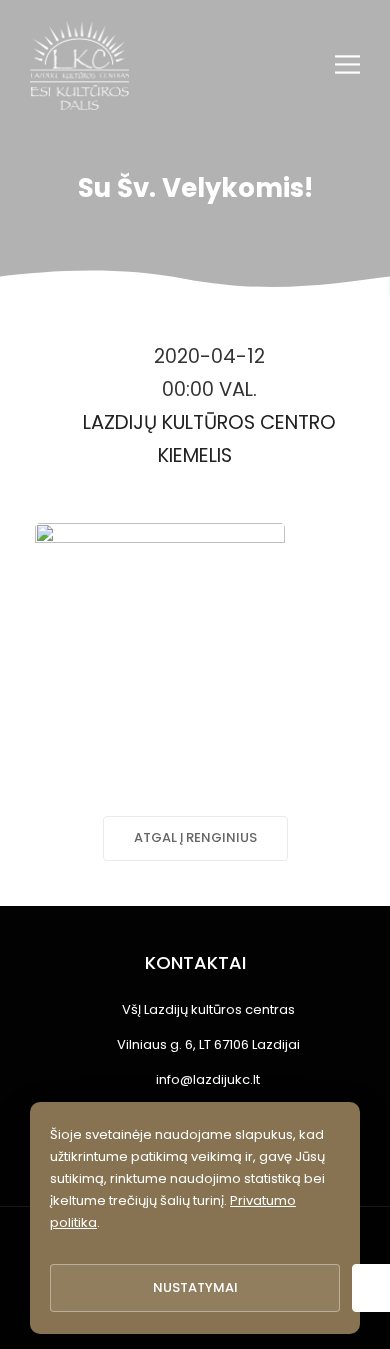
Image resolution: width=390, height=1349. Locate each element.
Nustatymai (195, 1287)
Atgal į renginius (195, 837)
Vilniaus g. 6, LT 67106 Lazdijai (208, 1044)
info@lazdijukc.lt (208, 1079)
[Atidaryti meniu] (347, 64)
